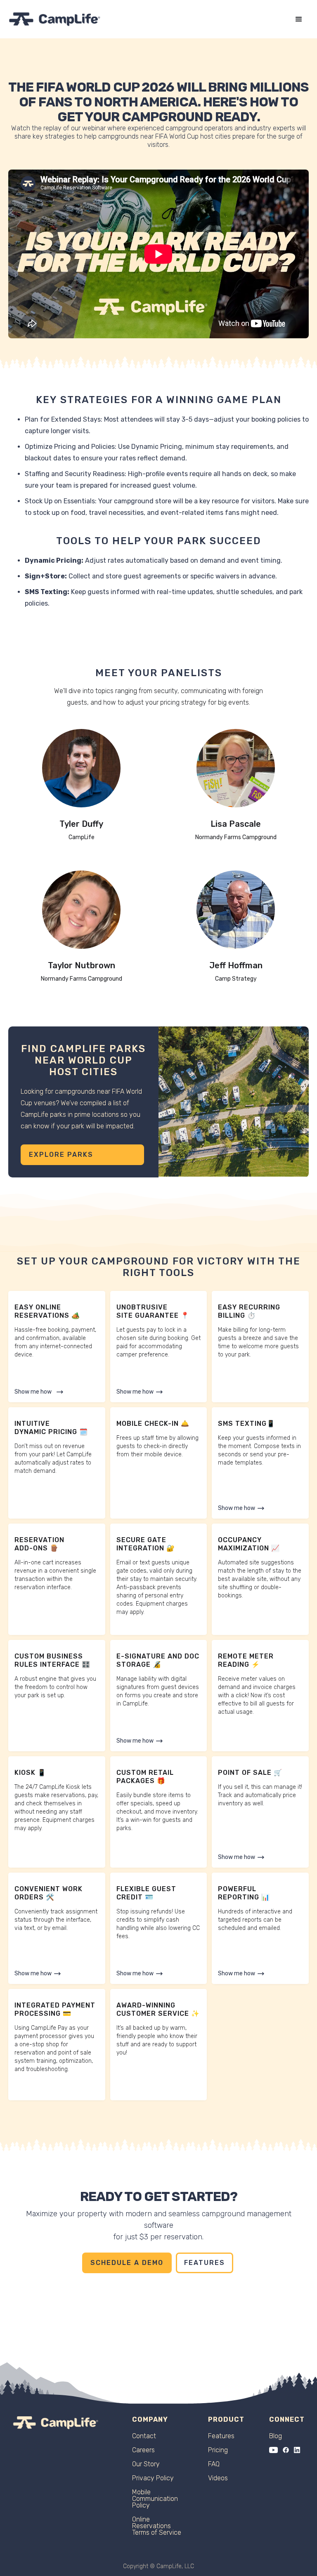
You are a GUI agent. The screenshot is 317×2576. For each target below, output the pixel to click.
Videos (218, 2478)
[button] (299, 19)
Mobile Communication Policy (155, 2499)
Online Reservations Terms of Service (157, 2526)
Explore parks (61, 1155)
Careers (143, 2450)
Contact (144, 2436)
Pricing (218, 2450)
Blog (276, 2436)
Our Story (146, 2464)
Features (205, 2263)
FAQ (214, 2464)
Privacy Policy (153, 2478)
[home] (55, 19)
